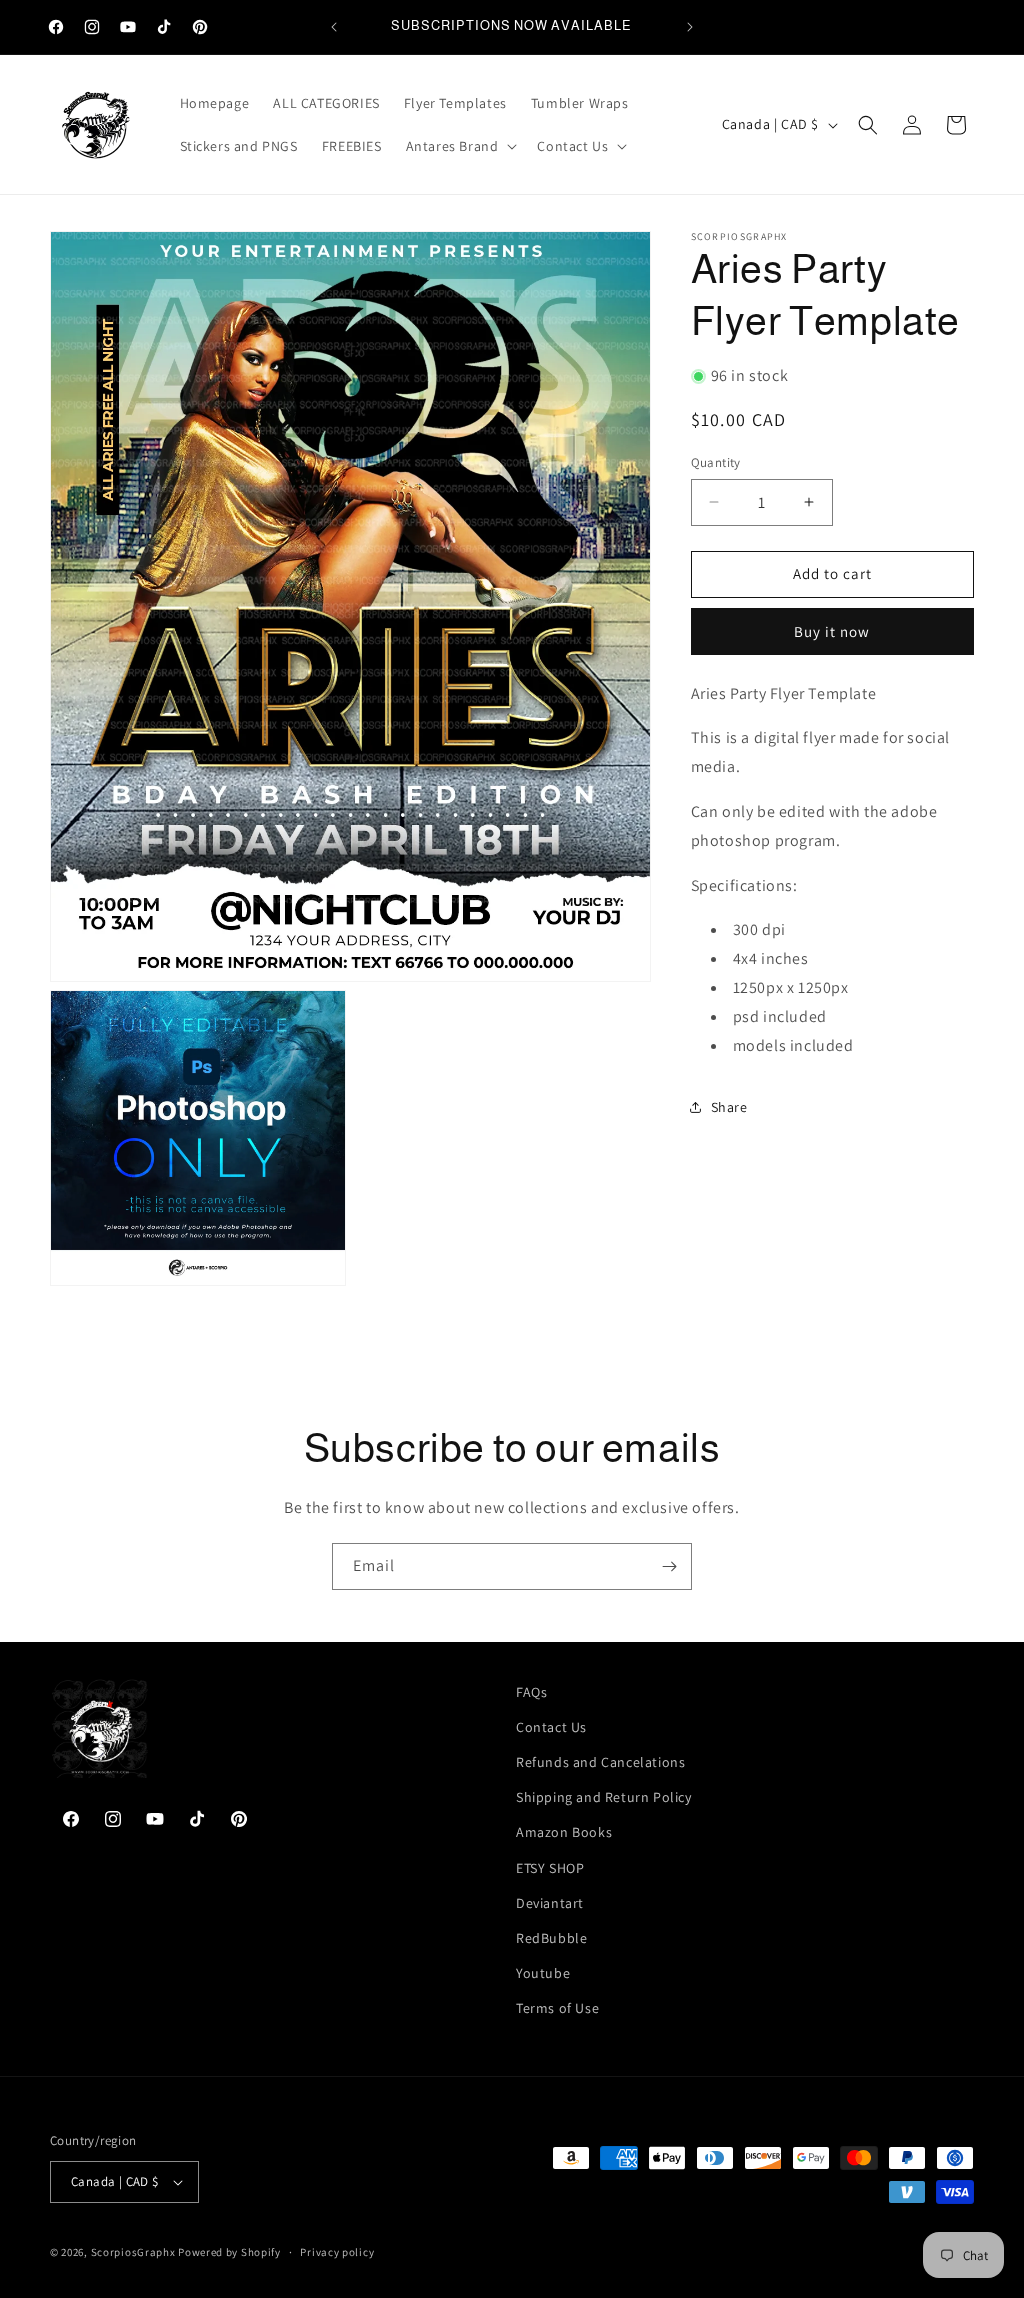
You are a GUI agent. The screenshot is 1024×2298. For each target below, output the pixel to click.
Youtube (543, 1973)
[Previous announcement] (334, 27)
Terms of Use (557, 2008)
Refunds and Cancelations (600, 1762)
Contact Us (551, 1727)
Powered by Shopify (229, 2252)
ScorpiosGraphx (133, 2252)
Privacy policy (337, 2252)
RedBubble (551, 1938)
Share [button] (729, 1107)
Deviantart (550, 1903)
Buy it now (832, 631)
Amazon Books (564, 1832)
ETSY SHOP (550, 1868)
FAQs (531, 1692)
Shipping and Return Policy (604, 1797)
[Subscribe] (669, 1566)
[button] (460, 146)
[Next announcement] (690, 27)
